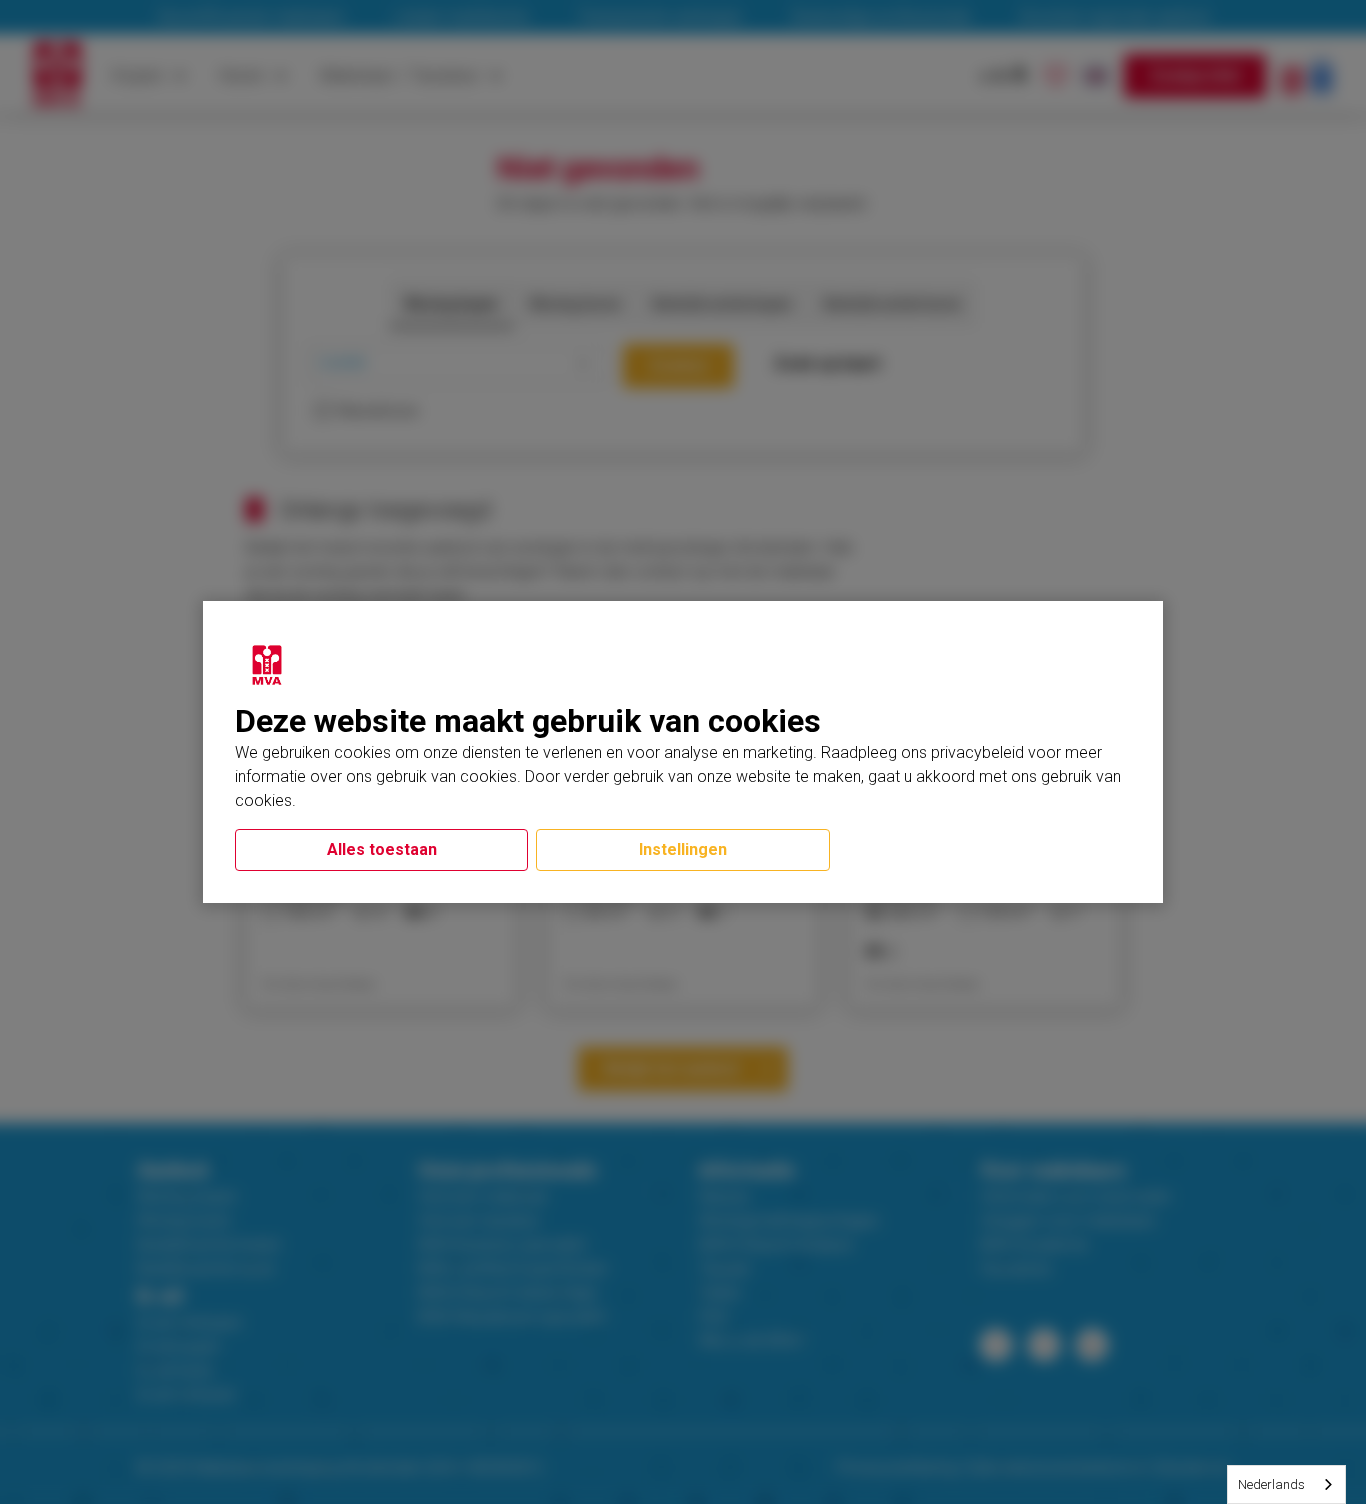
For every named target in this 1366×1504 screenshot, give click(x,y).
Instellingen (683, 849)
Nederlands (1271, 1484)
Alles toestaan (382, 849)
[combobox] (1286, 1484)
